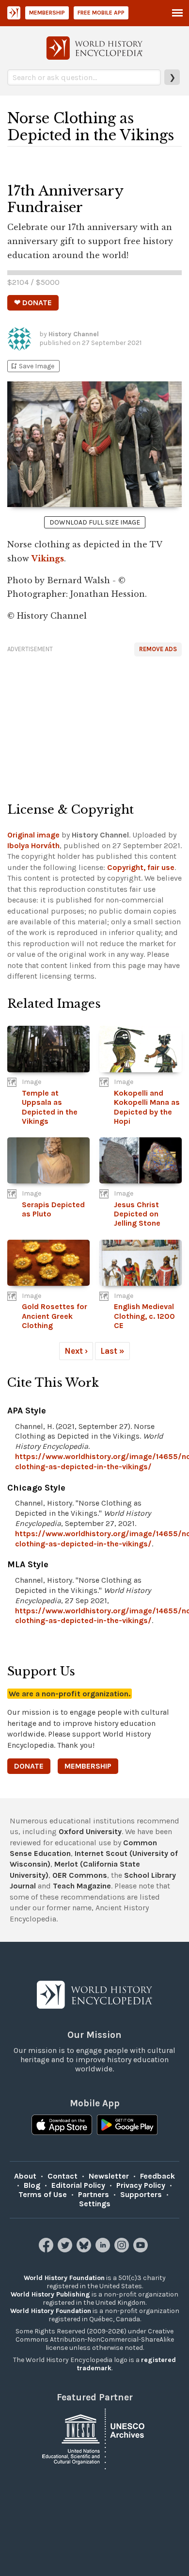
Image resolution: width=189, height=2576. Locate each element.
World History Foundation (64, 2278)
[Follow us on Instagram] (123, 2250)
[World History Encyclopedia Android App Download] (127, 2126)
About (25, 2176)
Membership (47, 13)
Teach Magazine (82, 1886)
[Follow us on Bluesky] (85, 2250)
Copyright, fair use (141, 867)
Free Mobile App (101, 13)
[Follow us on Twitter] (66, 2250)
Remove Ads (158, 649)
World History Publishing (50, 2294)
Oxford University (90, 1831)
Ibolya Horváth (33, 845)
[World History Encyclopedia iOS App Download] (62, 2126)
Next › (76, 1351)
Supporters (141, 2194)
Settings (95, 2204)
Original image (33, 835)
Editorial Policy (78, 2185)
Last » (112, 1351)
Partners (94, 2194)
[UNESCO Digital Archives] (94, 2438)
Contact (63, 2176)
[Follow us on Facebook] (47, 2250)
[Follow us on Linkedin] (104, 2250)
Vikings (48, 558)
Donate (29, 1766)
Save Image (32, 366)
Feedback (157, 2176)
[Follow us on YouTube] (142, 2250)
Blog (32, 2185)
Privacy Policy (141, 2185)
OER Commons (80, 1875)
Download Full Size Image (95, 522)
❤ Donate (33, 303)
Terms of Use (43, 2194)
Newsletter (109, 2176)
